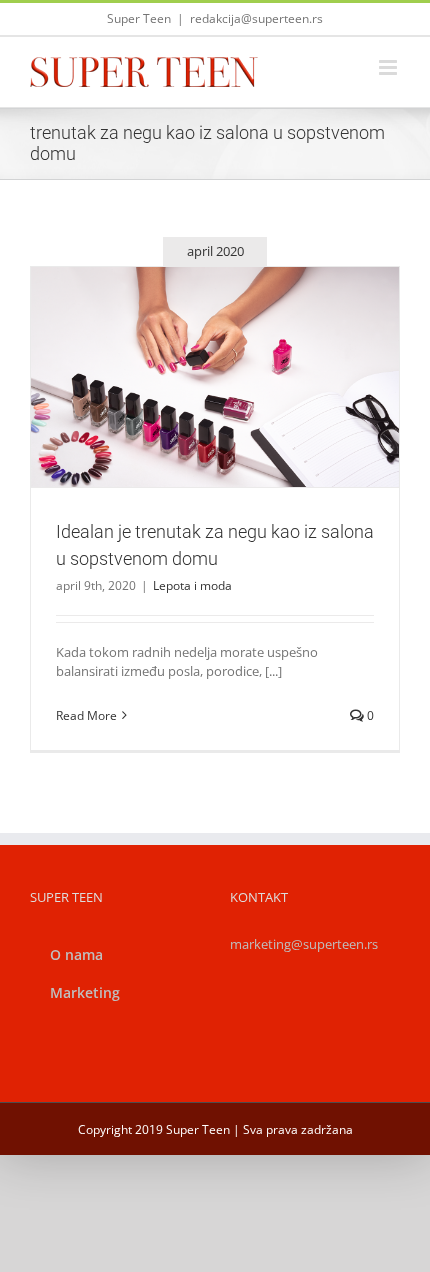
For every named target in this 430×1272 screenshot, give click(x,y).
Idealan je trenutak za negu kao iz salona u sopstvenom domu (191, 342)
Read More (86, 715)
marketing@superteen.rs (304, 944)
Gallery (239, 342)
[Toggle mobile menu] (389, 67)
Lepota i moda (215, 420)
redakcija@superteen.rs (256, 18)
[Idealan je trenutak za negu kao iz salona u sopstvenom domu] (215, 377)
